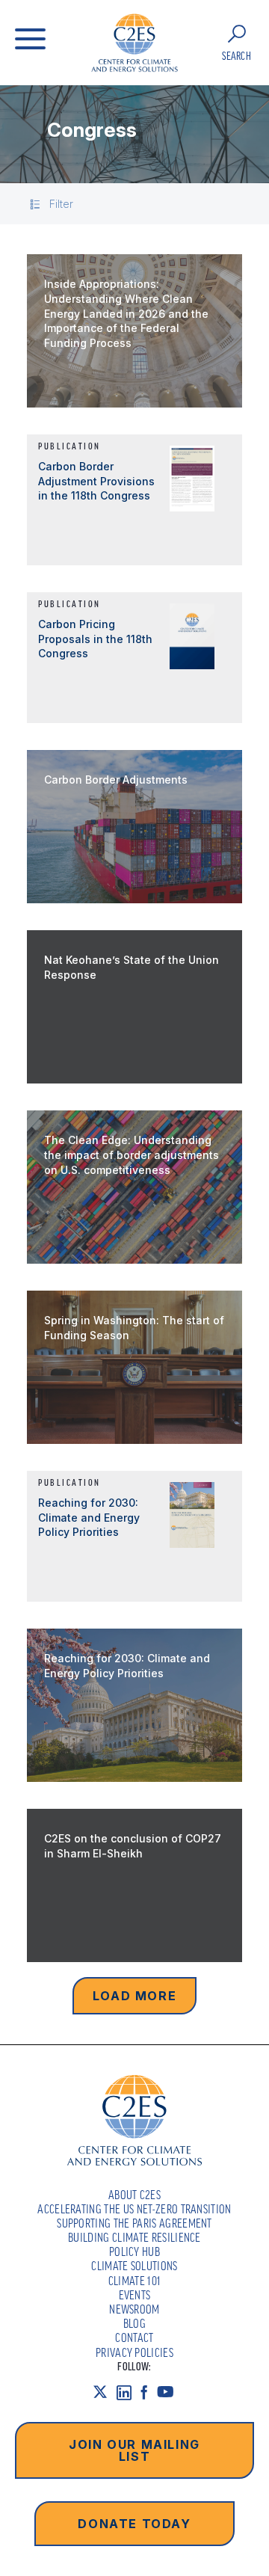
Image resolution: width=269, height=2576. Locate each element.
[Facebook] (149, 2392)
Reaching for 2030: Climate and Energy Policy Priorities (89, 1517)
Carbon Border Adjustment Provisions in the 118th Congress (96, 481)
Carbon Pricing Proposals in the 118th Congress (95, 639)
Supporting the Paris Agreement (134, 2223)
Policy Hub (134, 2251)
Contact (134, 2337)
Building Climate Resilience (134, 2237)
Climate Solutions (134, 2266)
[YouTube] (170, 2392)
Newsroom (134, 2309)
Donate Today (134, 2524)
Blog (134, 2323)
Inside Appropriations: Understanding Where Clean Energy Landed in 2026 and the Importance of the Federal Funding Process (126, 313)
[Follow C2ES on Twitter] (105, 2392)
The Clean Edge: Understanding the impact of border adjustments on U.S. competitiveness (132, 1155)
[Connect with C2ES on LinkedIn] (129, 2392)
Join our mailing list (134, 2450)
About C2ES (134, 2195)
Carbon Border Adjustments (116, 780)
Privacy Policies (134, 2352)
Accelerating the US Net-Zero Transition (134, 2209)
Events (135, 2295)
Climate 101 (135, 2281)
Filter (61, 204)
